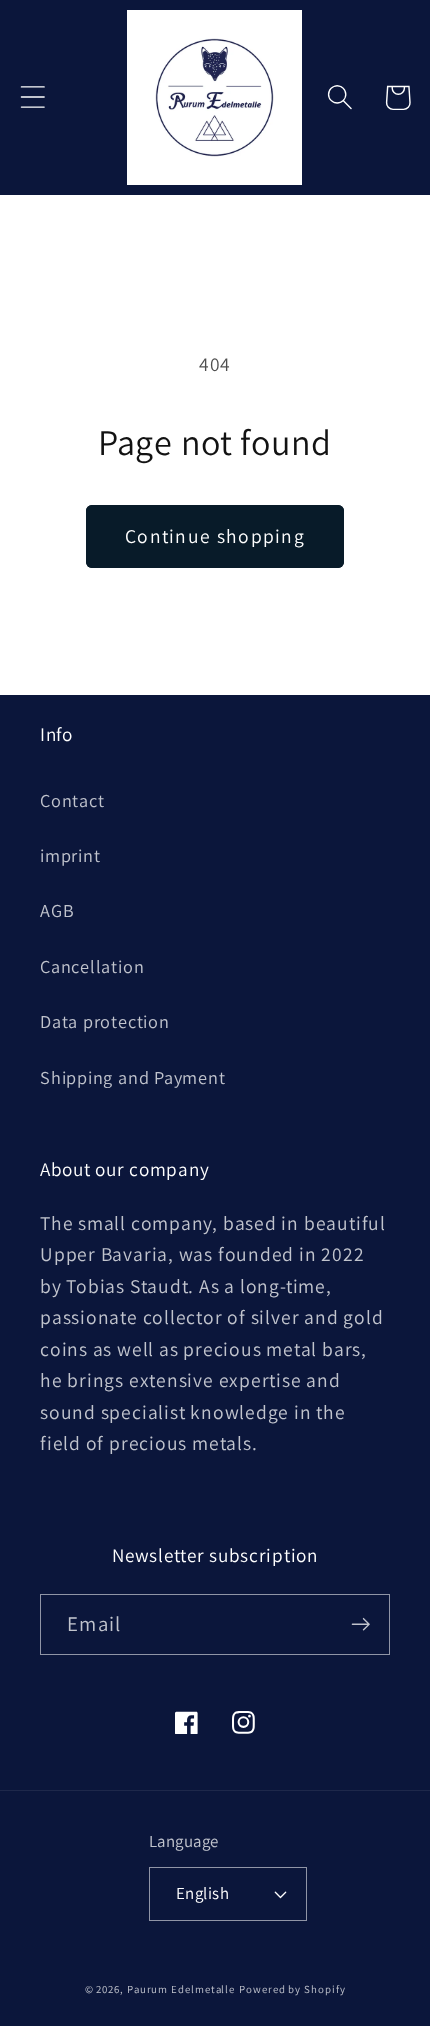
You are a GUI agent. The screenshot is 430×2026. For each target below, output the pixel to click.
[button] (32, 97)
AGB (57, 910)
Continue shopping (215, 536)
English (203, 1893)
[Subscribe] (360, 1624)
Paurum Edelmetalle (181, 1989)
